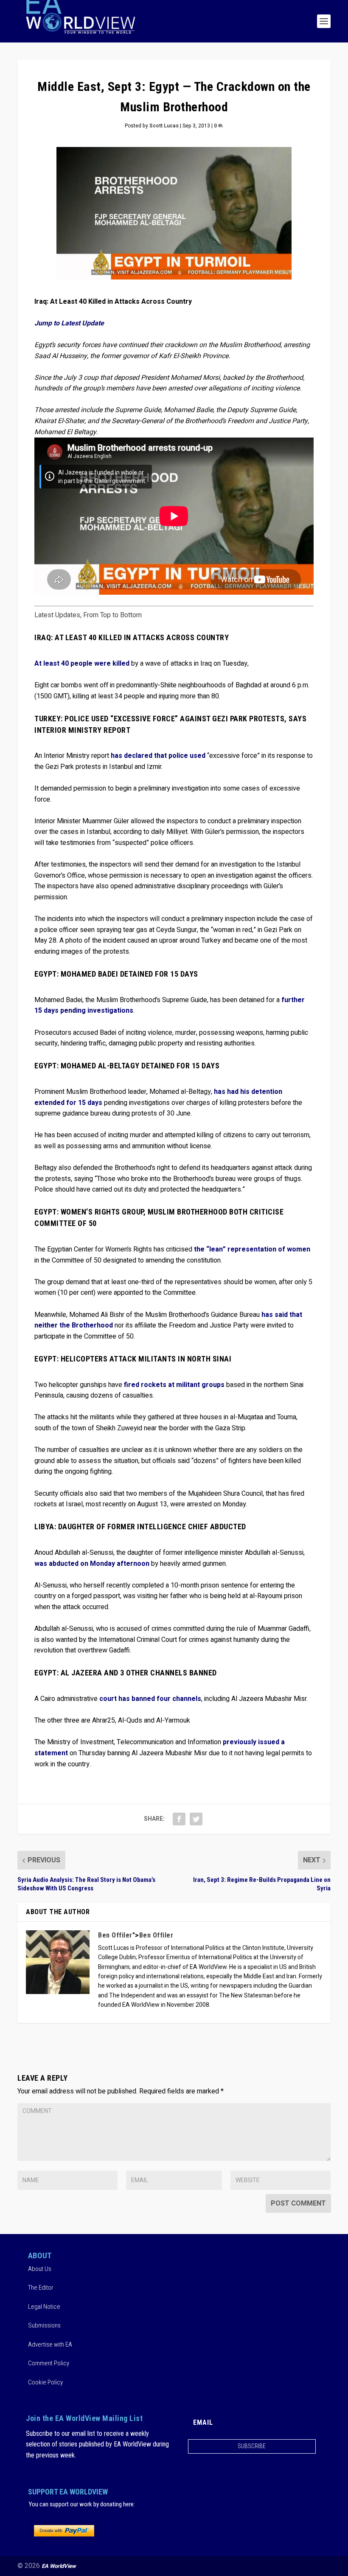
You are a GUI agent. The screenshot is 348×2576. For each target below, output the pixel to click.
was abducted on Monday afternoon (92, 1564)
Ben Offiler (115, 1935)
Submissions (44, 2325)
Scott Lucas (164, 126)
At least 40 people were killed (82, 664)
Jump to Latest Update (69, 323)
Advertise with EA (50, 2344)
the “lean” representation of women (252, 1249)
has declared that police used (159, 756)
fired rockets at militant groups (175, 1385)
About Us (40, 2269)
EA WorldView (59, 2566)
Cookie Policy (45, 2382)
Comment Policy (49, 2363)
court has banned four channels (150, 1699)
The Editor (41, 2288)
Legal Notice (44, 2307)
